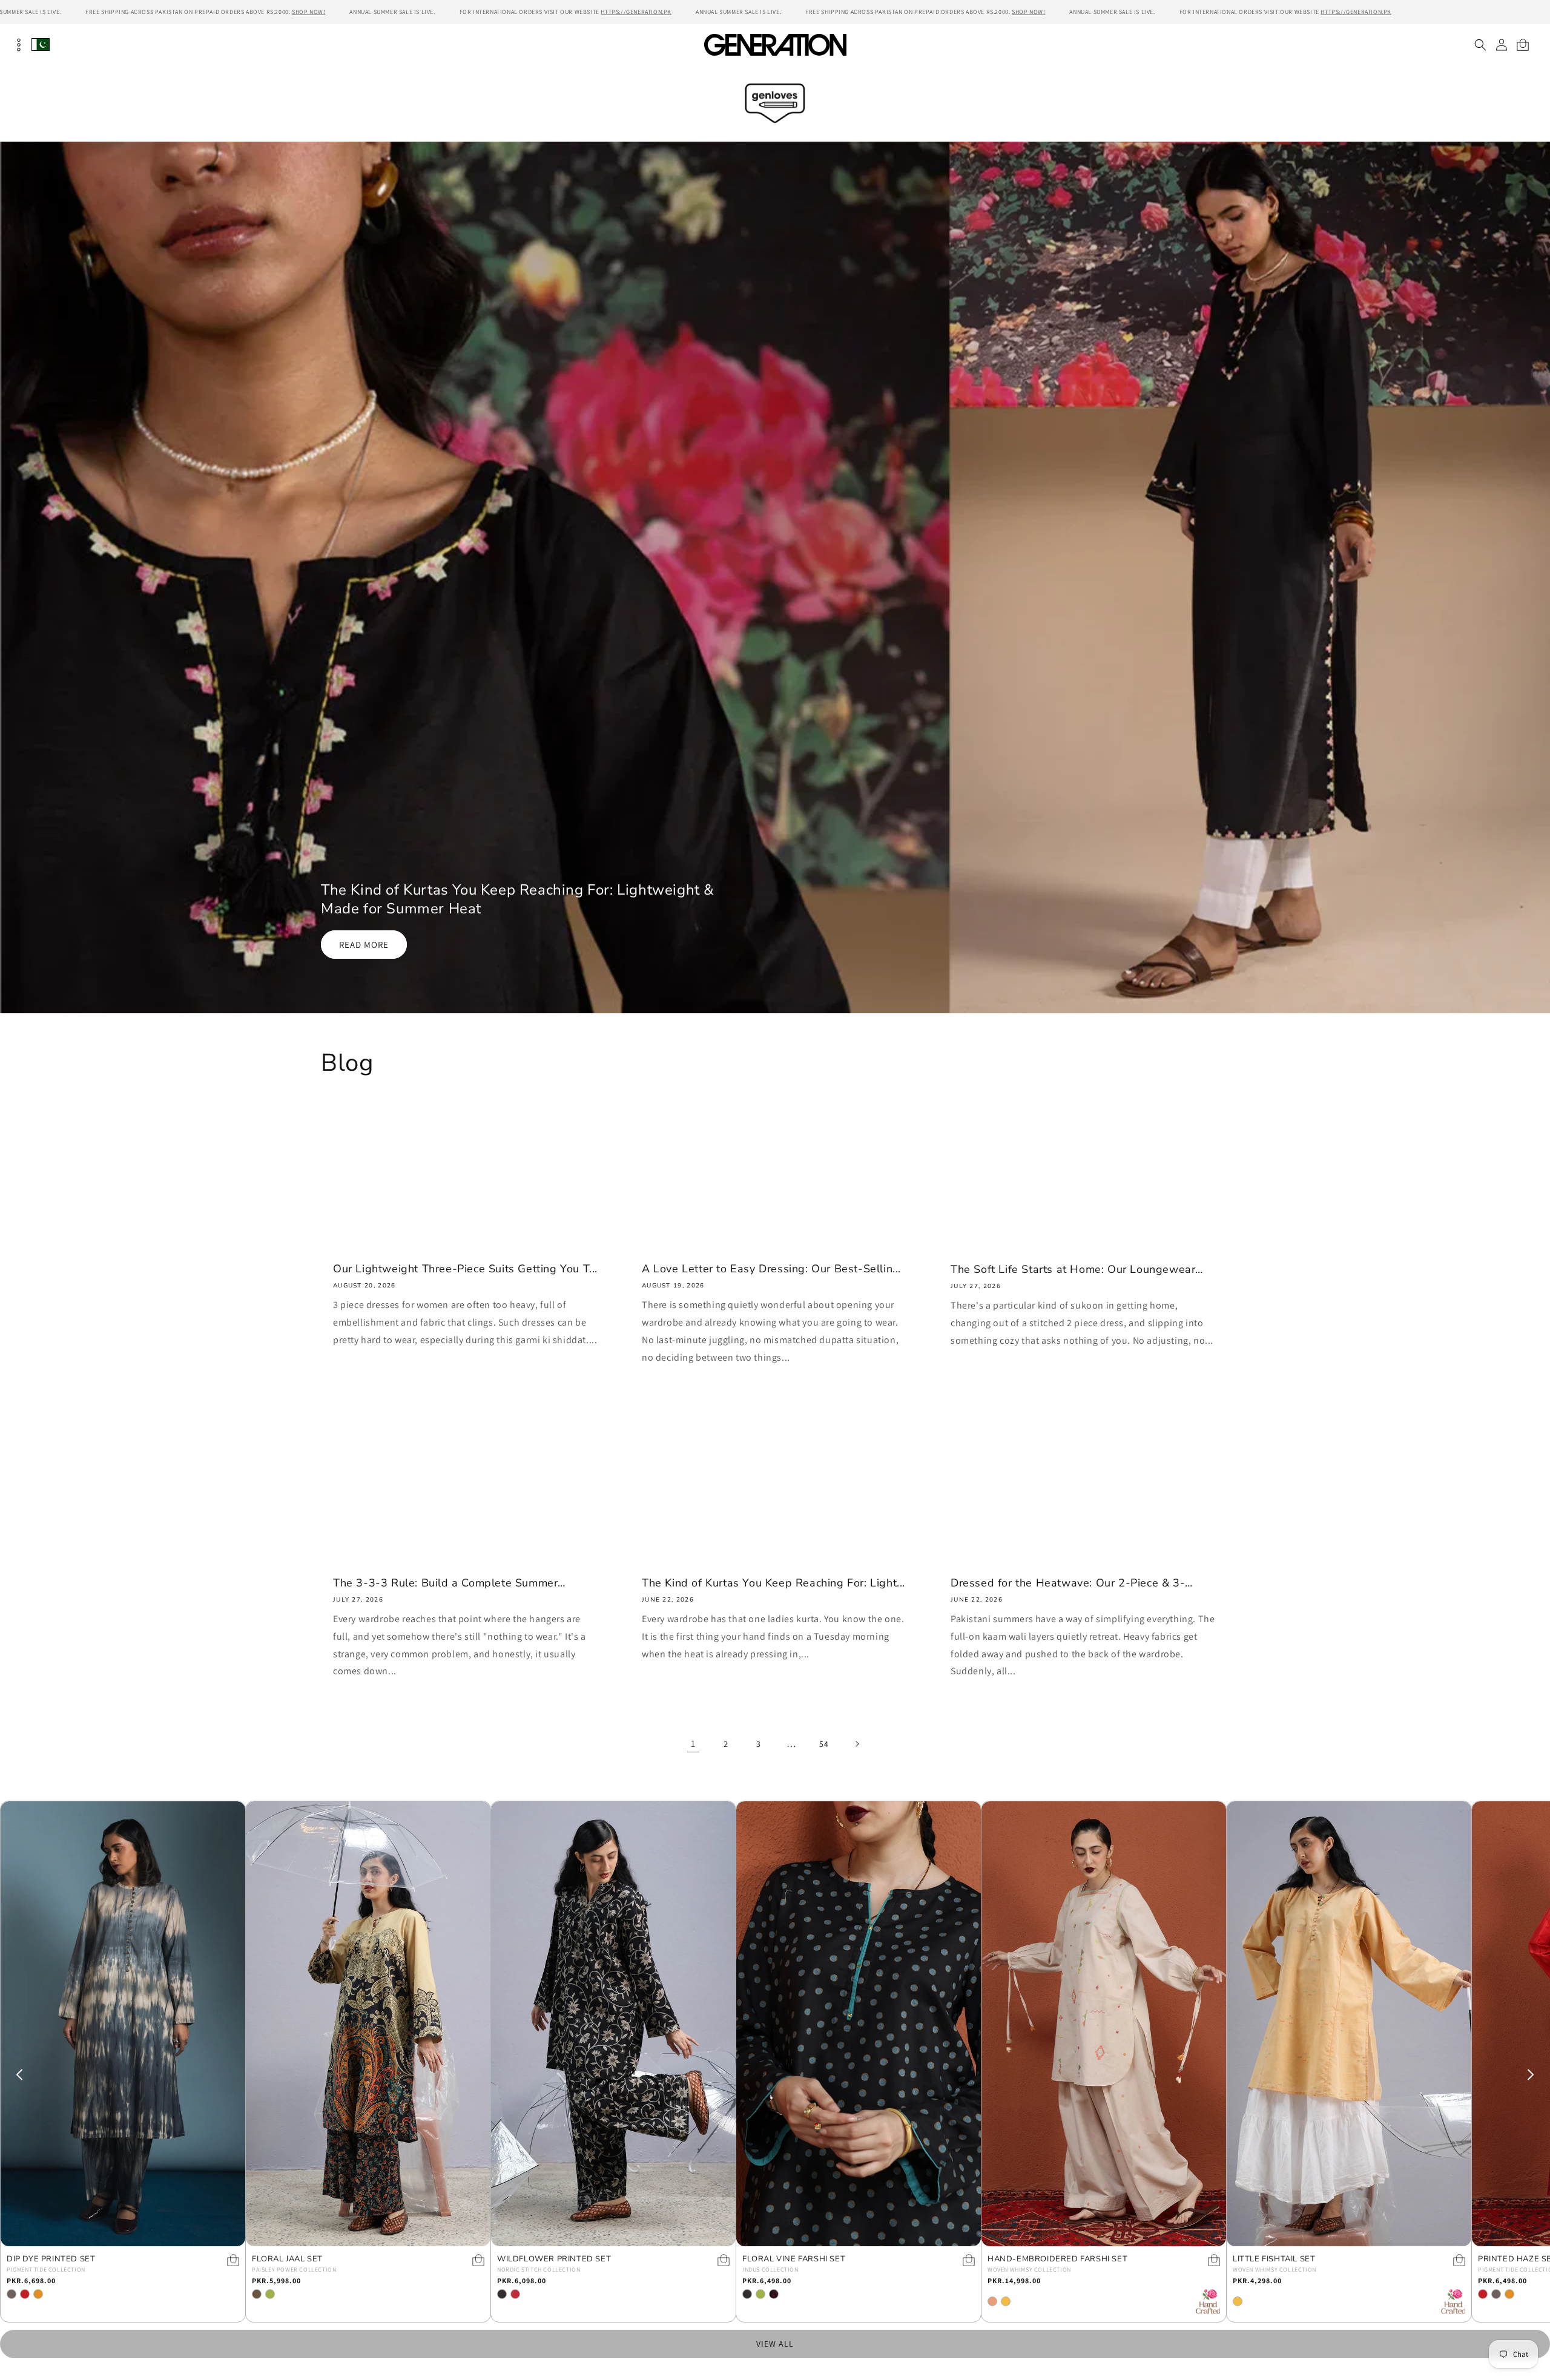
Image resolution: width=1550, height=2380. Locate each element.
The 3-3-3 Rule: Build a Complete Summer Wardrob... (445, 1583)
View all (775, 2344)
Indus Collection (770, 2270)
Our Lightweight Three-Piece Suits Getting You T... (465, 1269)
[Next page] (857, 1744)
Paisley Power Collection (294, 2270)
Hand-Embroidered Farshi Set (1057, 2259)
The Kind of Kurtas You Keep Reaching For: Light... (773, 1583)
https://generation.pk (636, 12)
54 (824, 1744)
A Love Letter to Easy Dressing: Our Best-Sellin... (771, 1269)
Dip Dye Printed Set (51, 2259)
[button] (1480, 45)
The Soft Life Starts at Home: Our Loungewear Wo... (1073, 1270)
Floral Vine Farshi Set (794, 2259)
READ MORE (364, 944)
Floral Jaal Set (287, 2259)
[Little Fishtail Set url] (1349, 2024)
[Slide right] (1531, 2075)
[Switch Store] (41, 44)
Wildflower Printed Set (554, 2259)
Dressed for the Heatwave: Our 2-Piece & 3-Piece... (1068, 1583)
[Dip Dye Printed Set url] (123, 2024)
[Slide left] (19, 2075)
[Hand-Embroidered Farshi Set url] (1104, 2024)
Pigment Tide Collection (46, 2270)
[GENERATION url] (775, 44)
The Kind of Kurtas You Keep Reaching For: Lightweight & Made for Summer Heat (518, 899)
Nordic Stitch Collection (539, 2270)
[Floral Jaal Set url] (368, 2024)
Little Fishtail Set (1274, 2259)
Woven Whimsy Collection (1029, 2270)
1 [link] (693, 1744)
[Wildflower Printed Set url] (613, 2024)
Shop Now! (308, 12)
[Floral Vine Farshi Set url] (859, 2024)
